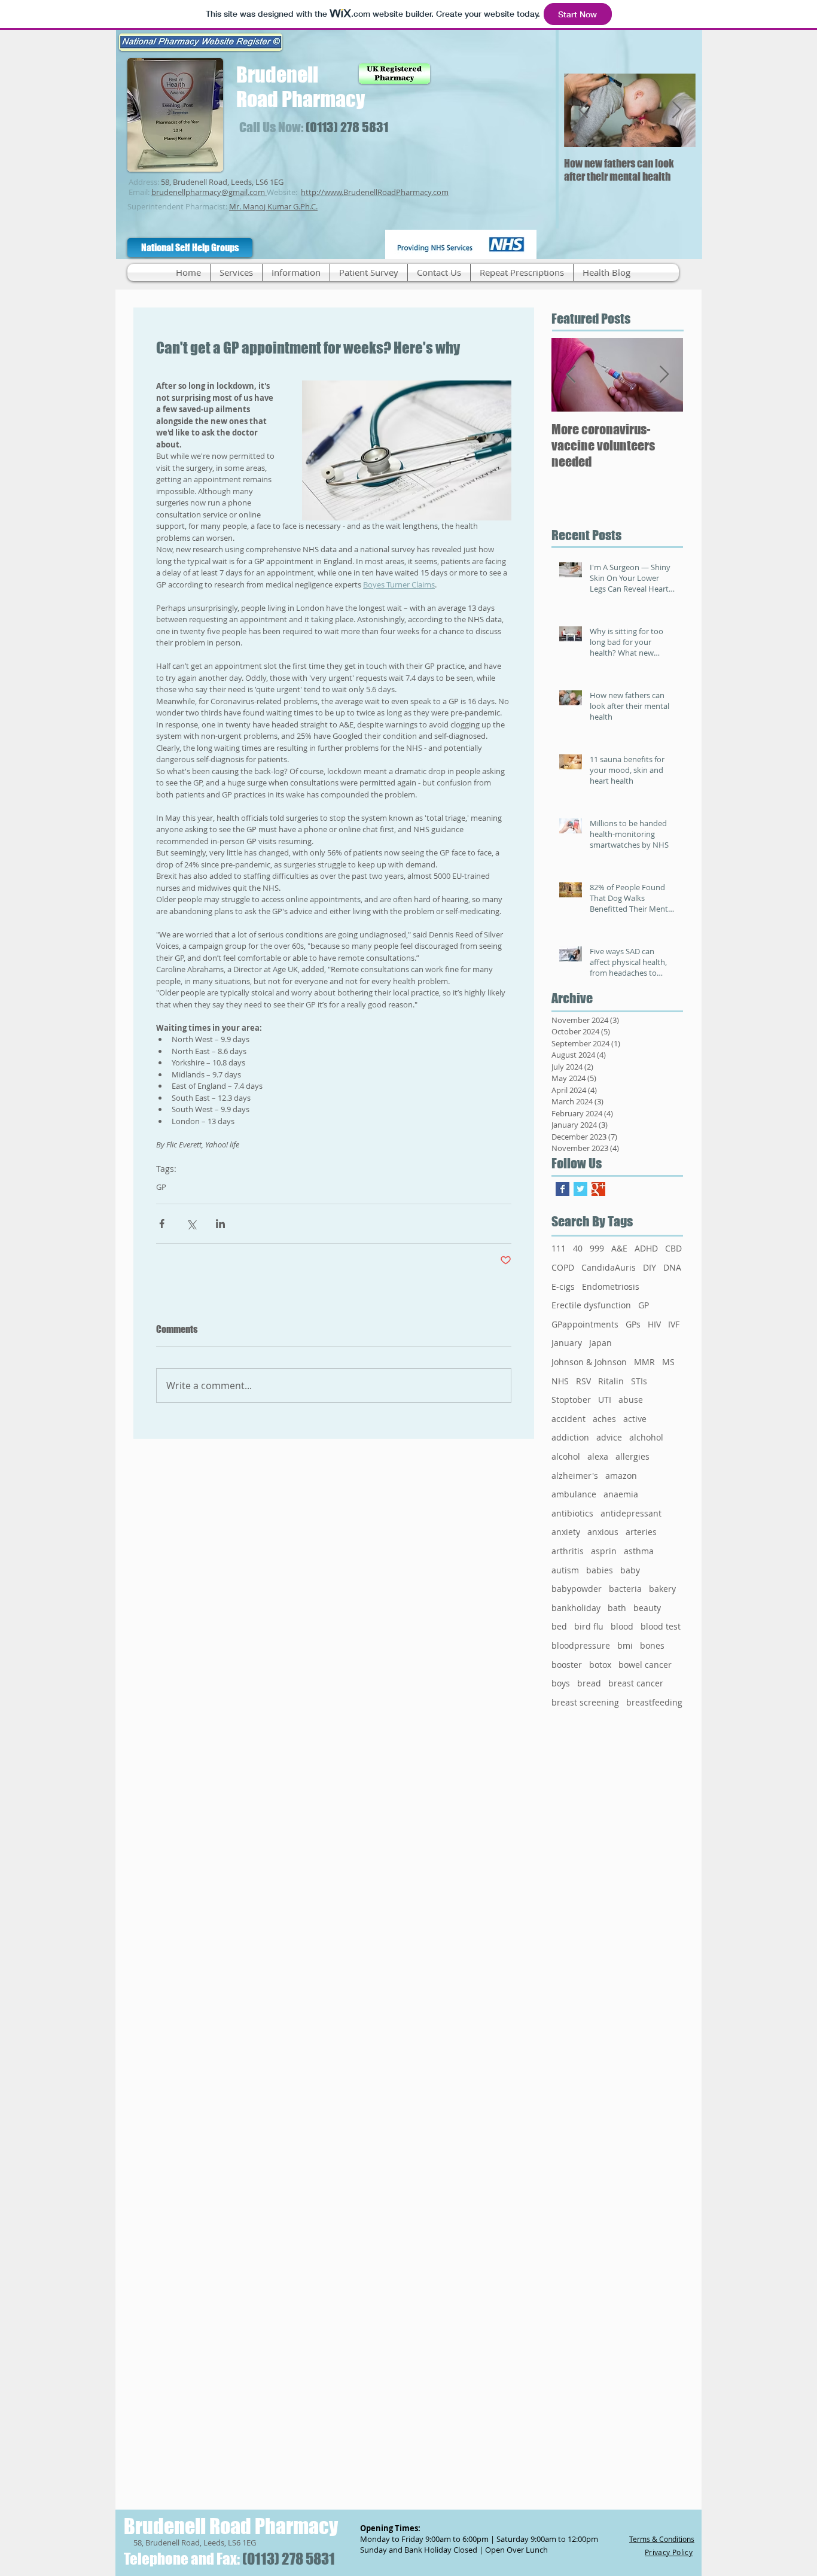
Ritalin (611, 1381)
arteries (641, 1532)
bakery (662, 1589)
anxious (603, 1532)
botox (600, 1665)
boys (561, 1683)
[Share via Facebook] (162, 1224)
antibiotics (572, 1513)
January (567, 1343)
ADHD (646, 1248)
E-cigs (563, 1287)
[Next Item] (676, 110)
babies (600, 1570)
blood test (661, 1626)
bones (652, 1645)
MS (668, 1362)
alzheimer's (575, 1476)
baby (630, 1570)
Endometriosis (611, 1287)
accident (568, 1419)
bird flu (589, 1626)
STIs (639, 1381)
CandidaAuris (609, 1267)
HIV (654, 1324)
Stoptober (571, 1400)
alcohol (566, 1456)
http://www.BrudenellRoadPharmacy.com (375, 192)
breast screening (585, 1702)
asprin (604, 1551)
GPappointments (585, 1324)
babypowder (577, 1589)
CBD (673, 1248)
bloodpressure (581, 1645)
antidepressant (631, 1513)
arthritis (568, 1551)
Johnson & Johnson (589, 1362)
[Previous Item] (583, 110)
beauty (647, 1608)
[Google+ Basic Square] (598, 1189)
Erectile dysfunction (591, 1305)
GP (161, 1187)
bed (559, 1626)
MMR (644, 1362)
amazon (621, 1476)
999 (597, 1248)
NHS (560, 1381)
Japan (600, 1343)
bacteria (625, 1589)
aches (604, 1419)
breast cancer (636, 1683)
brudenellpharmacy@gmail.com (208, 192)
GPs (633, 1324)
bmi (625, 1645)
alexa (598, 1456)
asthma (639, 1551)
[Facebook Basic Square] (563, 1189)
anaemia (621, 1494)
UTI (605, 1400)
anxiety (566, 1532)
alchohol (646, 1437)
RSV (583, 1381)
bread (589, 1683)
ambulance (574, 1494)
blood (622, 1626)
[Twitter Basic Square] (580, 1189)
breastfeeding (654, 1702)
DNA (672, 1267)
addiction (570, 1437)
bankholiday (576, 1608)
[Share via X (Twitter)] (191, 1224)
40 (578, 1248)
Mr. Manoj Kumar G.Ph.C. (273, 206)
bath (617, 1608)
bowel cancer (645, 1665)
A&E (619, 1248)
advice (609, 1437)
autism (565, 1570)
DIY (650, 1267)
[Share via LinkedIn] (220, 1224)
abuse (631, 1400)
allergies (632, 1456)
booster (567, 1665)
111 (559, 1248)
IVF (674, 1324)
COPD (563, 1267)
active (635, 1419)
